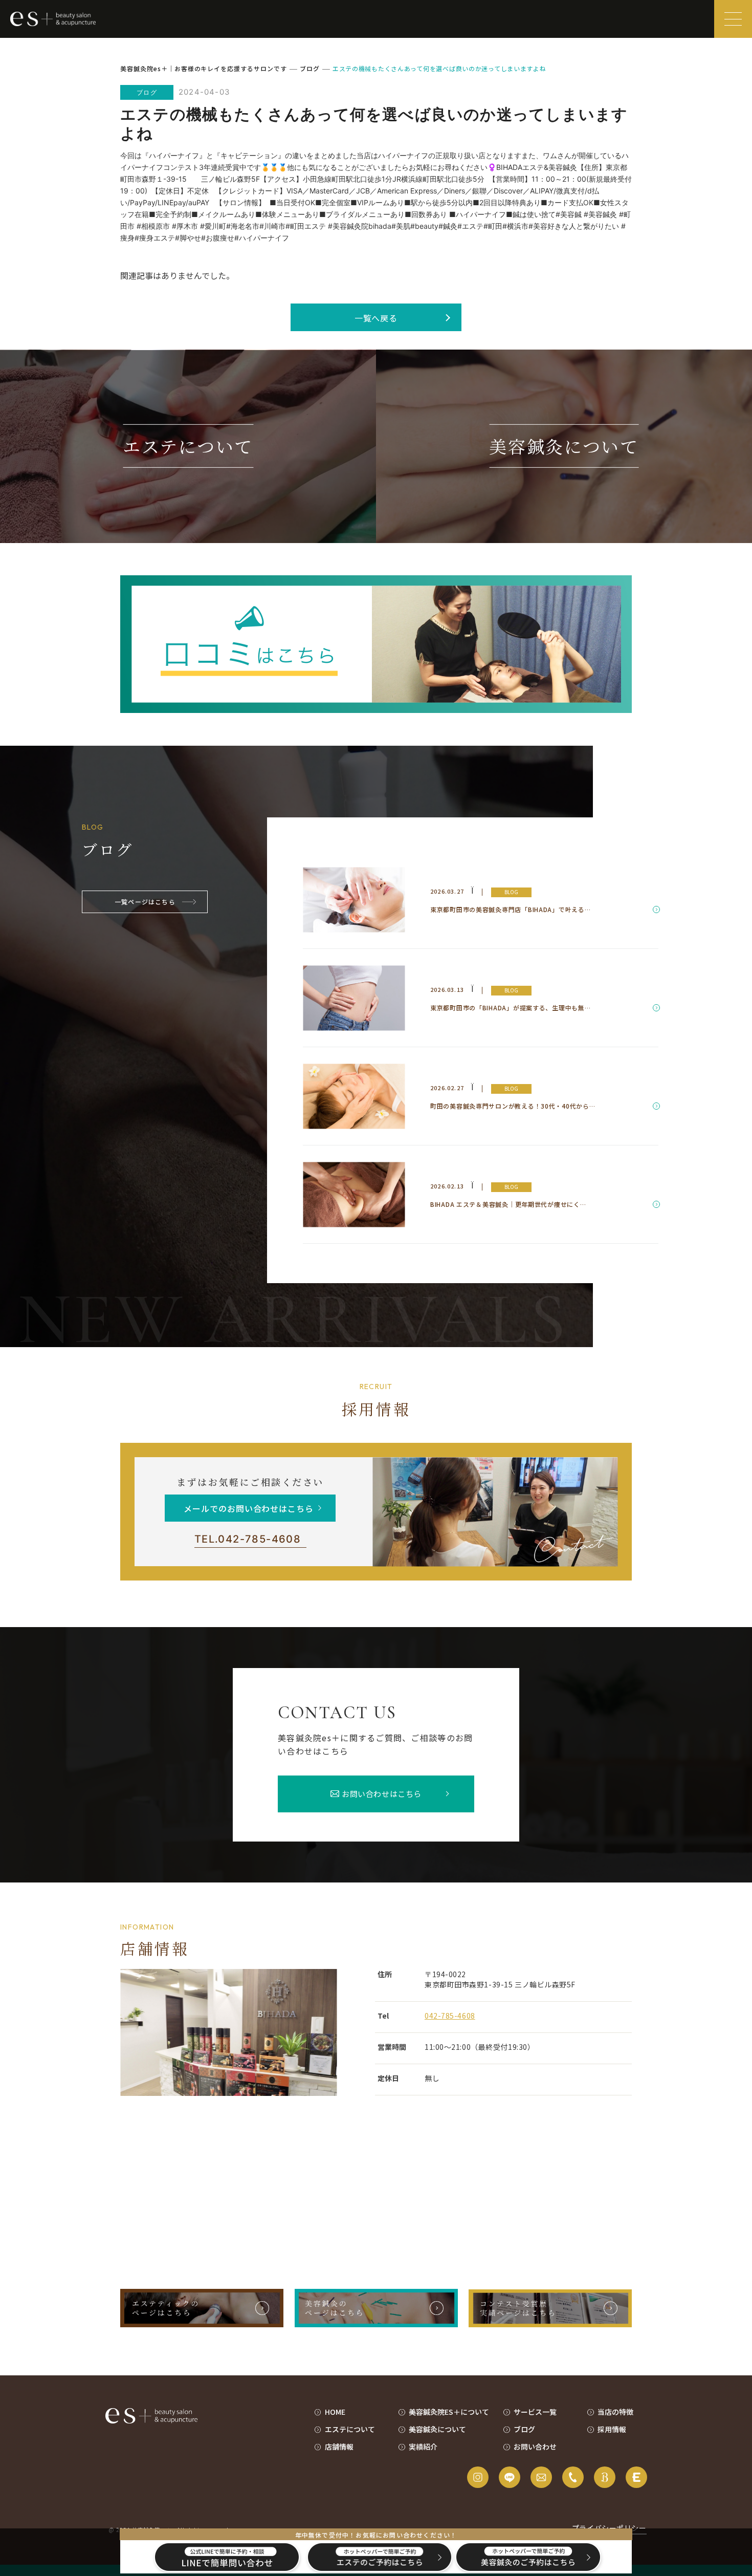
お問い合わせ (535, 2447)
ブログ (524, 2429)
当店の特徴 (615, 2412)
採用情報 (612, 2429)
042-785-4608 (248, 1539)
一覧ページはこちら (145, 902)
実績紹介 (423, 2447)
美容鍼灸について (437, 2429)
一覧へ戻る (376, 318)
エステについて (350, 2429)
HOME (335, 2412)
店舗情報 (339, 2447)
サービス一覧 (535, 2412)
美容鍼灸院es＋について (449, 2412)
